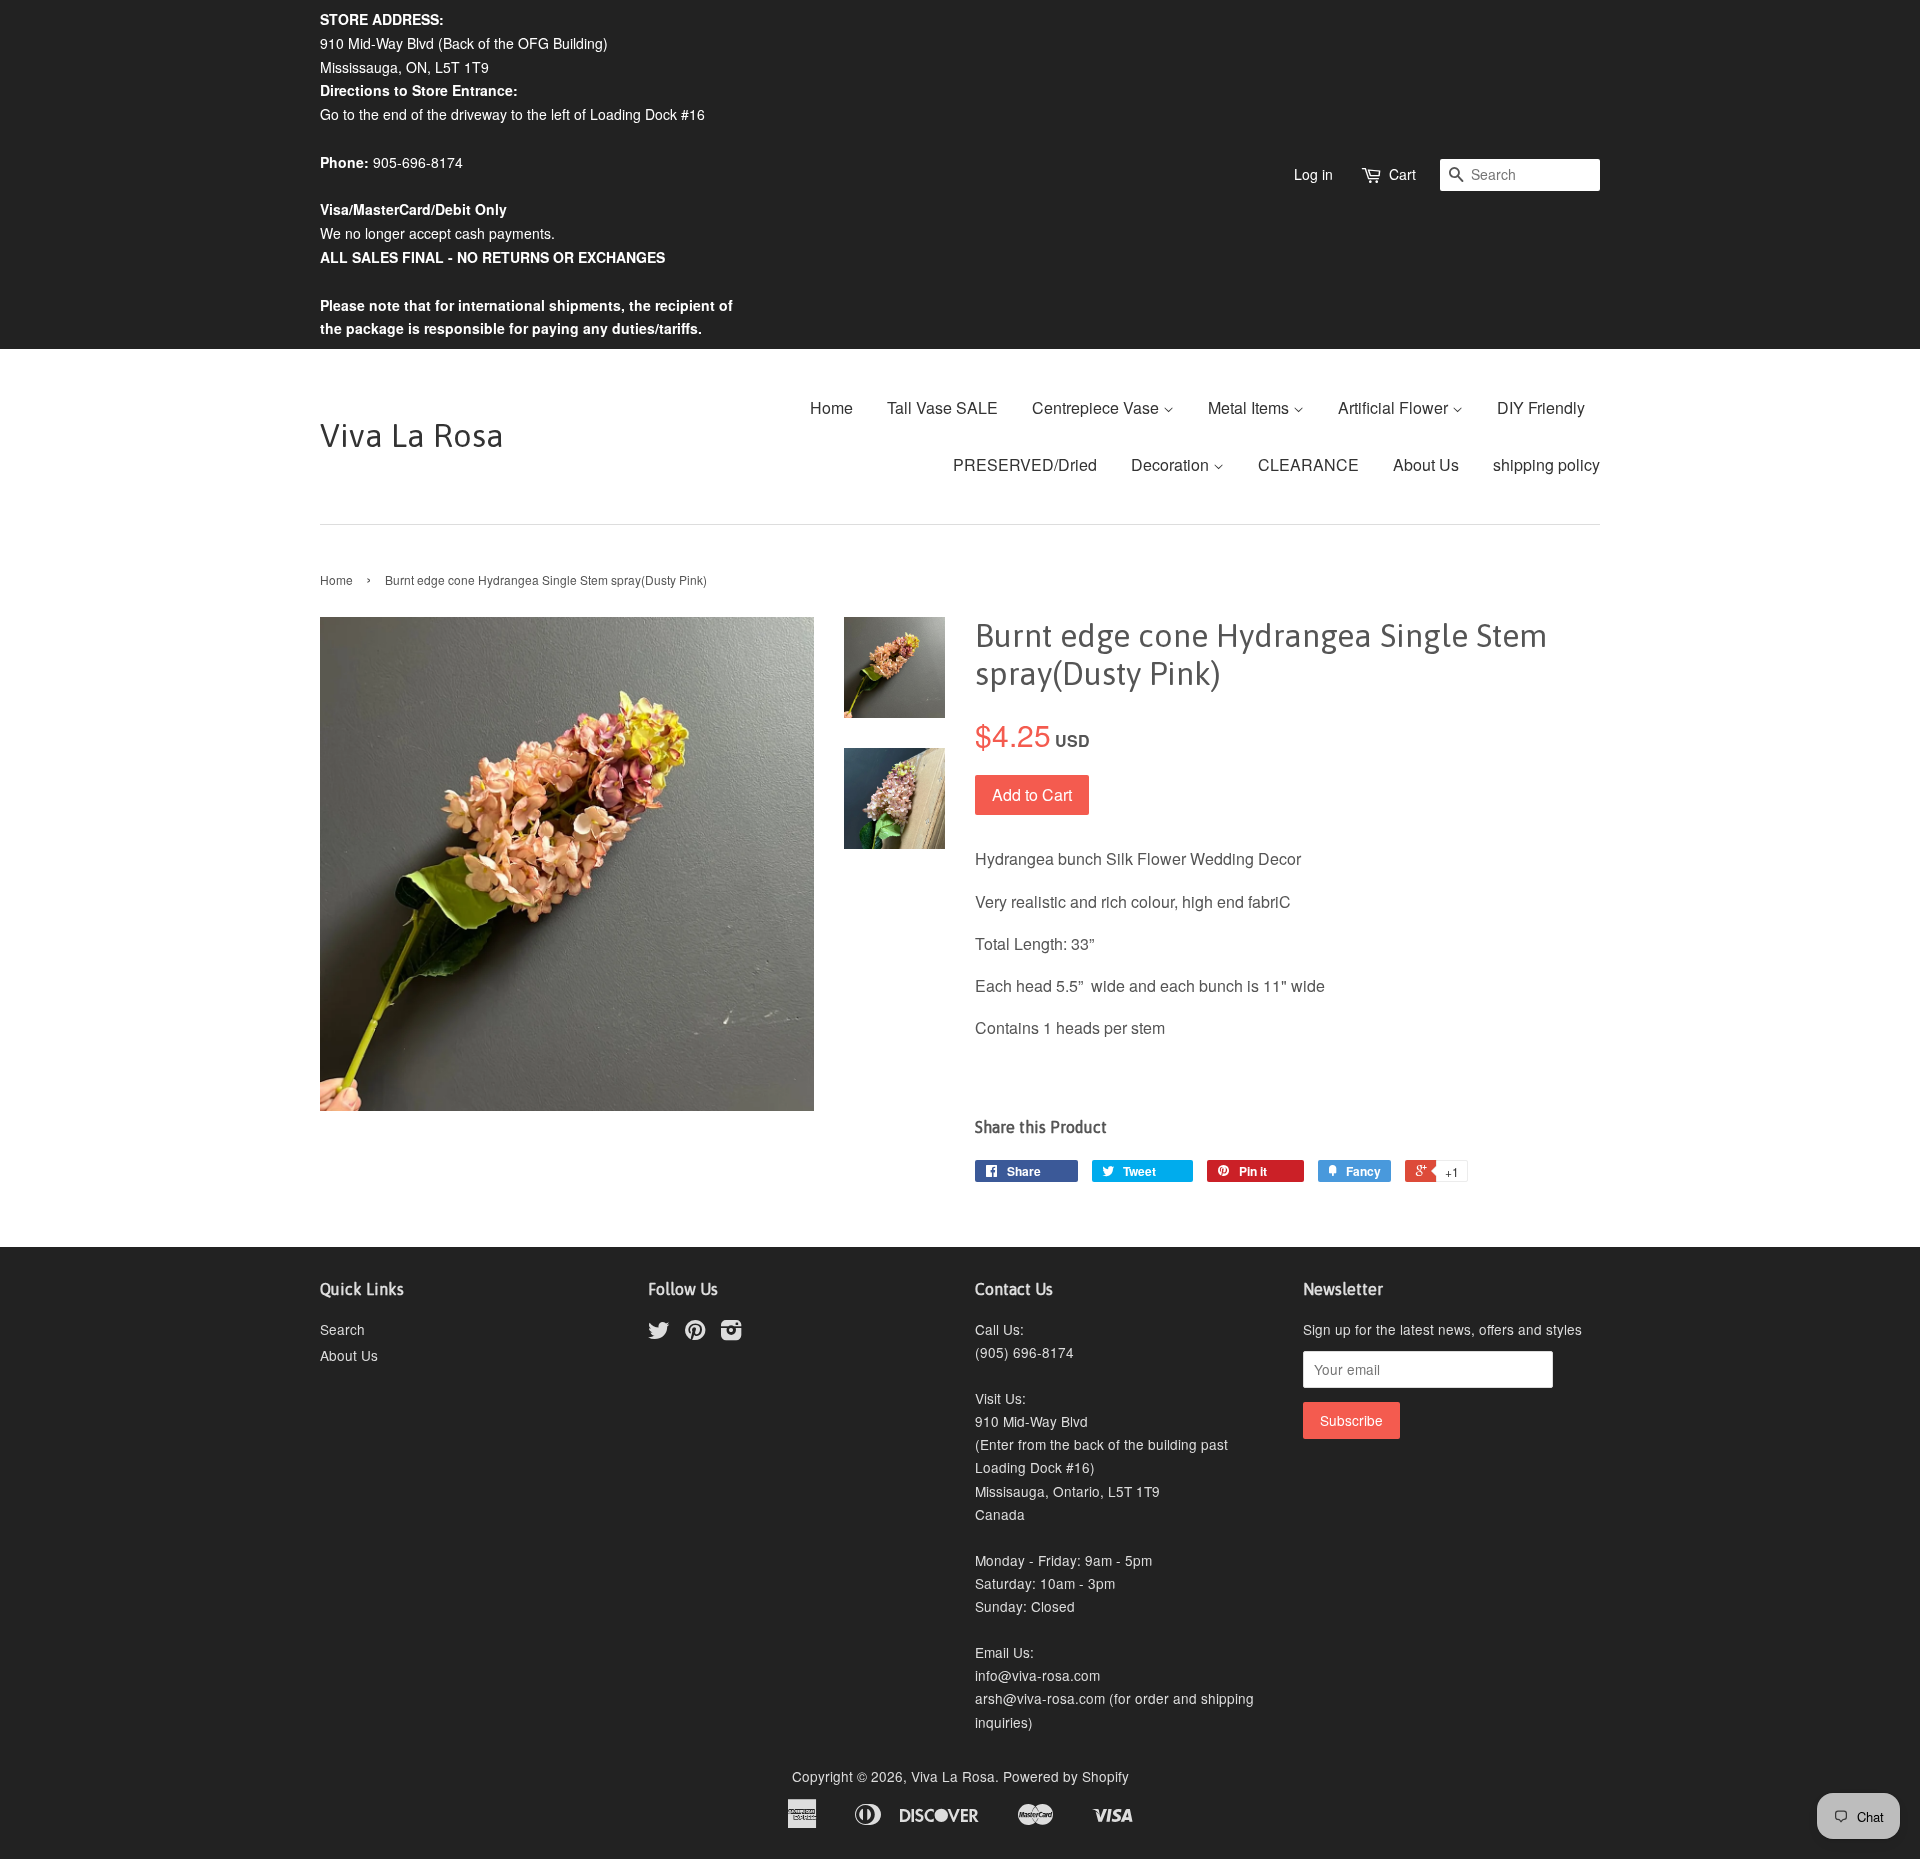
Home (831, 407)
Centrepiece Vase (1097, 407)
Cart (1402, 174)
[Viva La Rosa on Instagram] (731, 1333)
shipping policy (1546, 464)
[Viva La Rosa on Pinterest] (695, 1333)
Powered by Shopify (1066, 1776)
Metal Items (1250, 407)
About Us (1426, 464)
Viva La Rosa (412, 435)
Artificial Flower (1395, 407)
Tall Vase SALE (942, 407)
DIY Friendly (1541, 407)
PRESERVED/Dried (1025, 464)
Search (342, 1329)
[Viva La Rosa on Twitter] (659, 1333)
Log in (1313, 174)
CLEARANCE (1308, 464)
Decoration (1172, 464)
